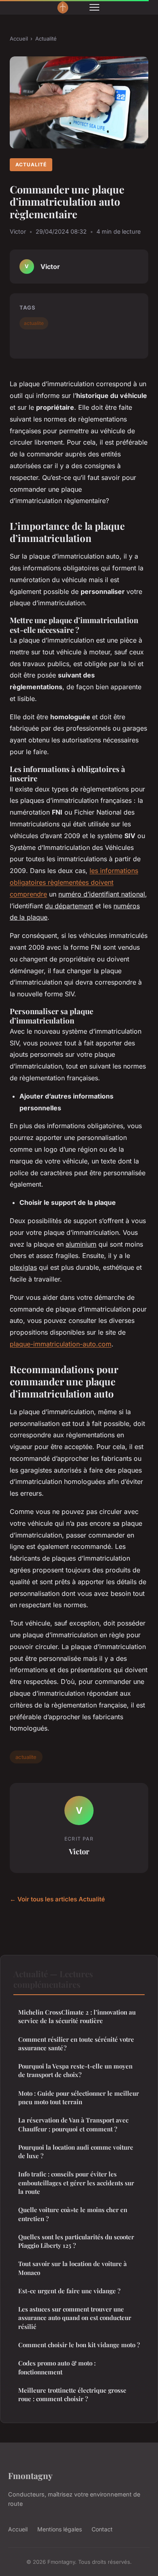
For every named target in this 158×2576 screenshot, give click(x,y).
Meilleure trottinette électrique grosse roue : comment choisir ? (72, 2394)
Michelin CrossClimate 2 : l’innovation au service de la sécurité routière (77, 2016)
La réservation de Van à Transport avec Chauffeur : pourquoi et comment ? (73, 2124)
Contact (102, 2529)
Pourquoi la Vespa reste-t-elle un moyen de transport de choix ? (75, 2070)
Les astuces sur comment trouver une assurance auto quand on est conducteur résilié (75, 2318)
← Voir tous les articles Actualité (57, 1899)
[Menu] (94, 7)
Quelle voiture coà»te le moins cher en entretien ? (73, 2214)
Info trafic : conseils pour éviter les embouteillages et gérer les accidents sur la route (76, 2183)
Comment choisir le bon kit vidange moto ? (79, 2345)
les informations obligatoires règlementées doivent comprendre (74, 882)
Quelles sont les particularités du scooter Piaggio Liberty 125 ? (76, 2241)
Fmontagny (30, 2475)
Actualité (46, 39)
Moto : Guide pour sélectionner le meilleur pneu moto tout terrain (79, 2098)
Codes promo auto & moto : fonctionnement (57, 2367)
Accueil (19, 39)
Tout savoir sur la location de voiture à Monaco (73, 2268)
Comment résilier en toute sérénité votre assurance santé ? (76, 2044)
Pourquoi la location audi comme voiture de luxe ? (76, 2151)
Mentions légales (60, 2529)
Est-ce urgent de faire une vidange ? (69, 2291)
